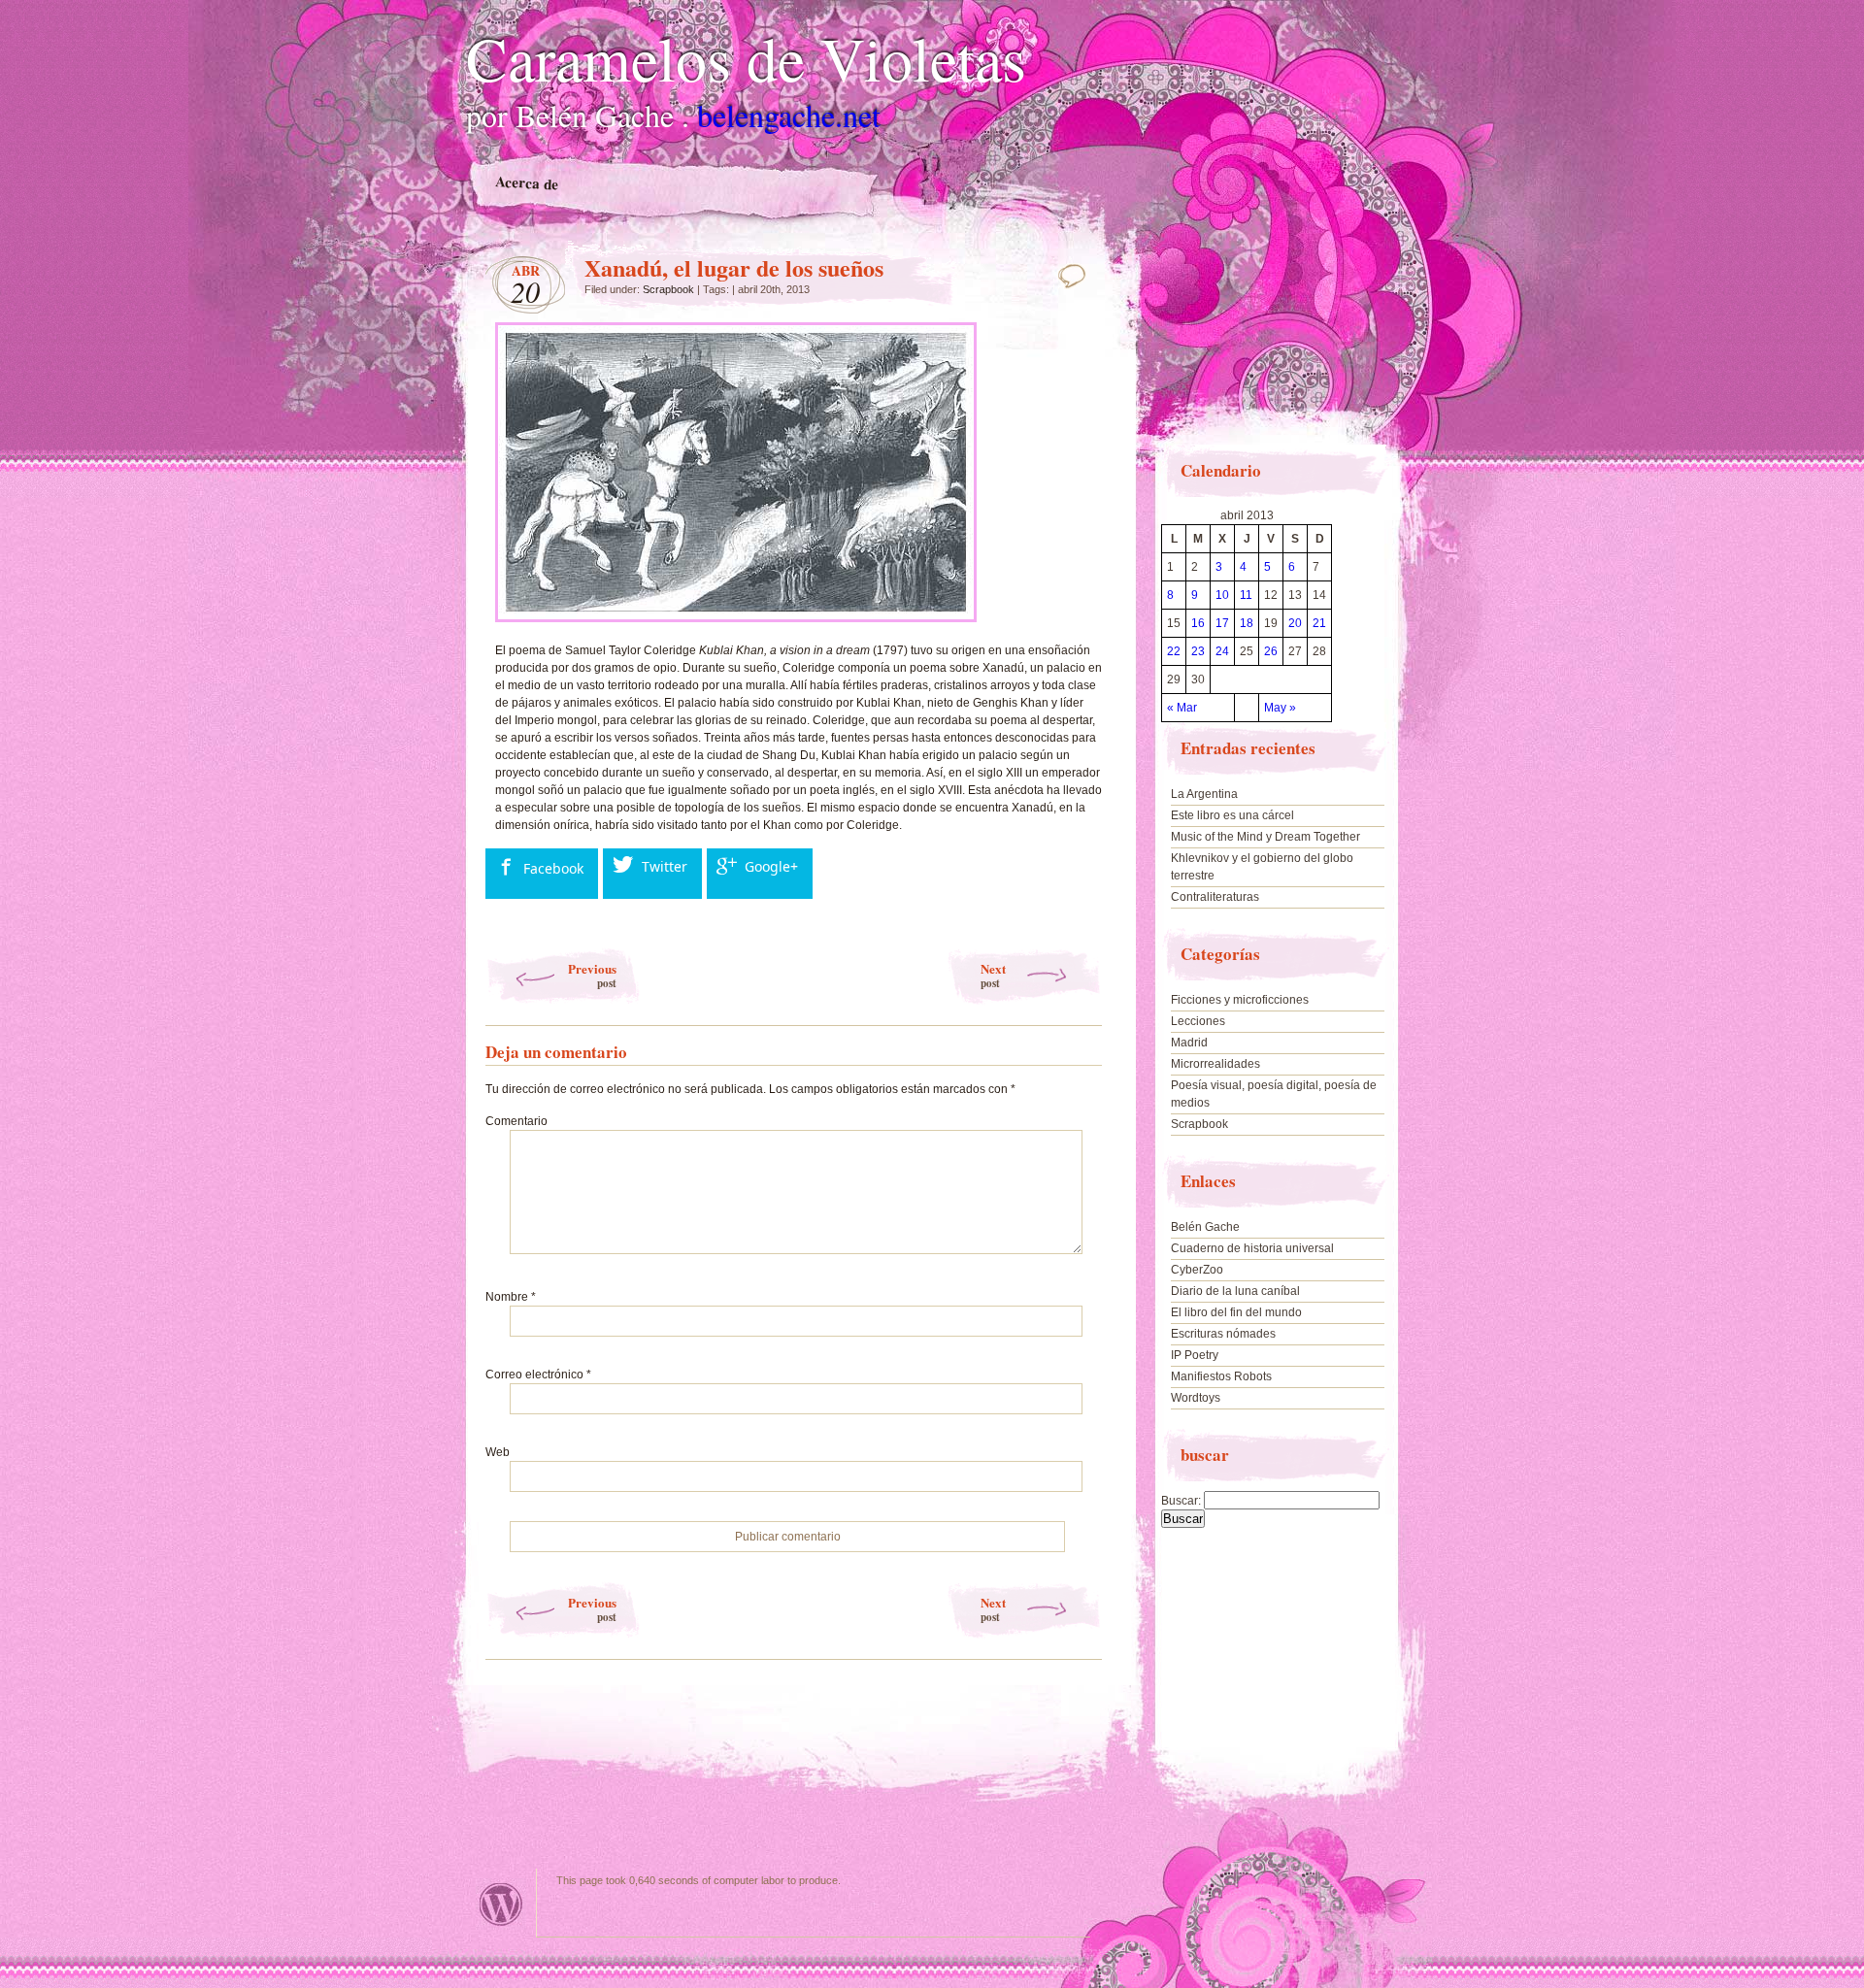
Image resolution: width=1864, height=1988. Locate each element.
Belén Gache (1205, 1227)
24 (1222, 651)
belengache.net (789, 115)
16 (1198, 623)
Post (1078, 275)
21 (1319, 623)
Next (993, 975)
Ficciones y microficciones (1240, 1000)
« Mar (1182, 708)
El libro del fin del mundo (1236, 1312)
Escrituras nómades (1223, 1334)
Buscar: (1181, 1501)
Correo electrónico (538, 1375)
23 (1198, 651)
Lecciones (1198, 1021)
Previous (592, 975)
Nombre (511, 1297)
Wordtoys (1196, 1398)
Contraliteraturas (1215, 897)
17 (1222, 623)
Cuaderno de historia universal (1252, 1248)
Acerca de (527, 183)
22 (1174, 651)
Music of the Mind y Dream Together (1265, 837)
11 (1246, 595)
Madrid (1189, 1043)
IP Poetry (1195, 1355)
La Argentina (1204, 794)
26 (1271, 651)
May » (1280, 708)
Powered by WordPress (501, 1904)
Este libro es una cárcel (1232, 815)
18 (1247, 623)
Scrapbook (668, 289)
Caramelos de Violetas (746, 57)
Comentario (516, 1121)
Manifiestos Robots (1221, 1376)
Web (498, 1452)
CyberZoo (1197, 1270)
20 (1295, 623)
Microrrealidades (1215, 1064)
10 (1222, 595)
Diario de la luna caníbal (1235, 1291)
